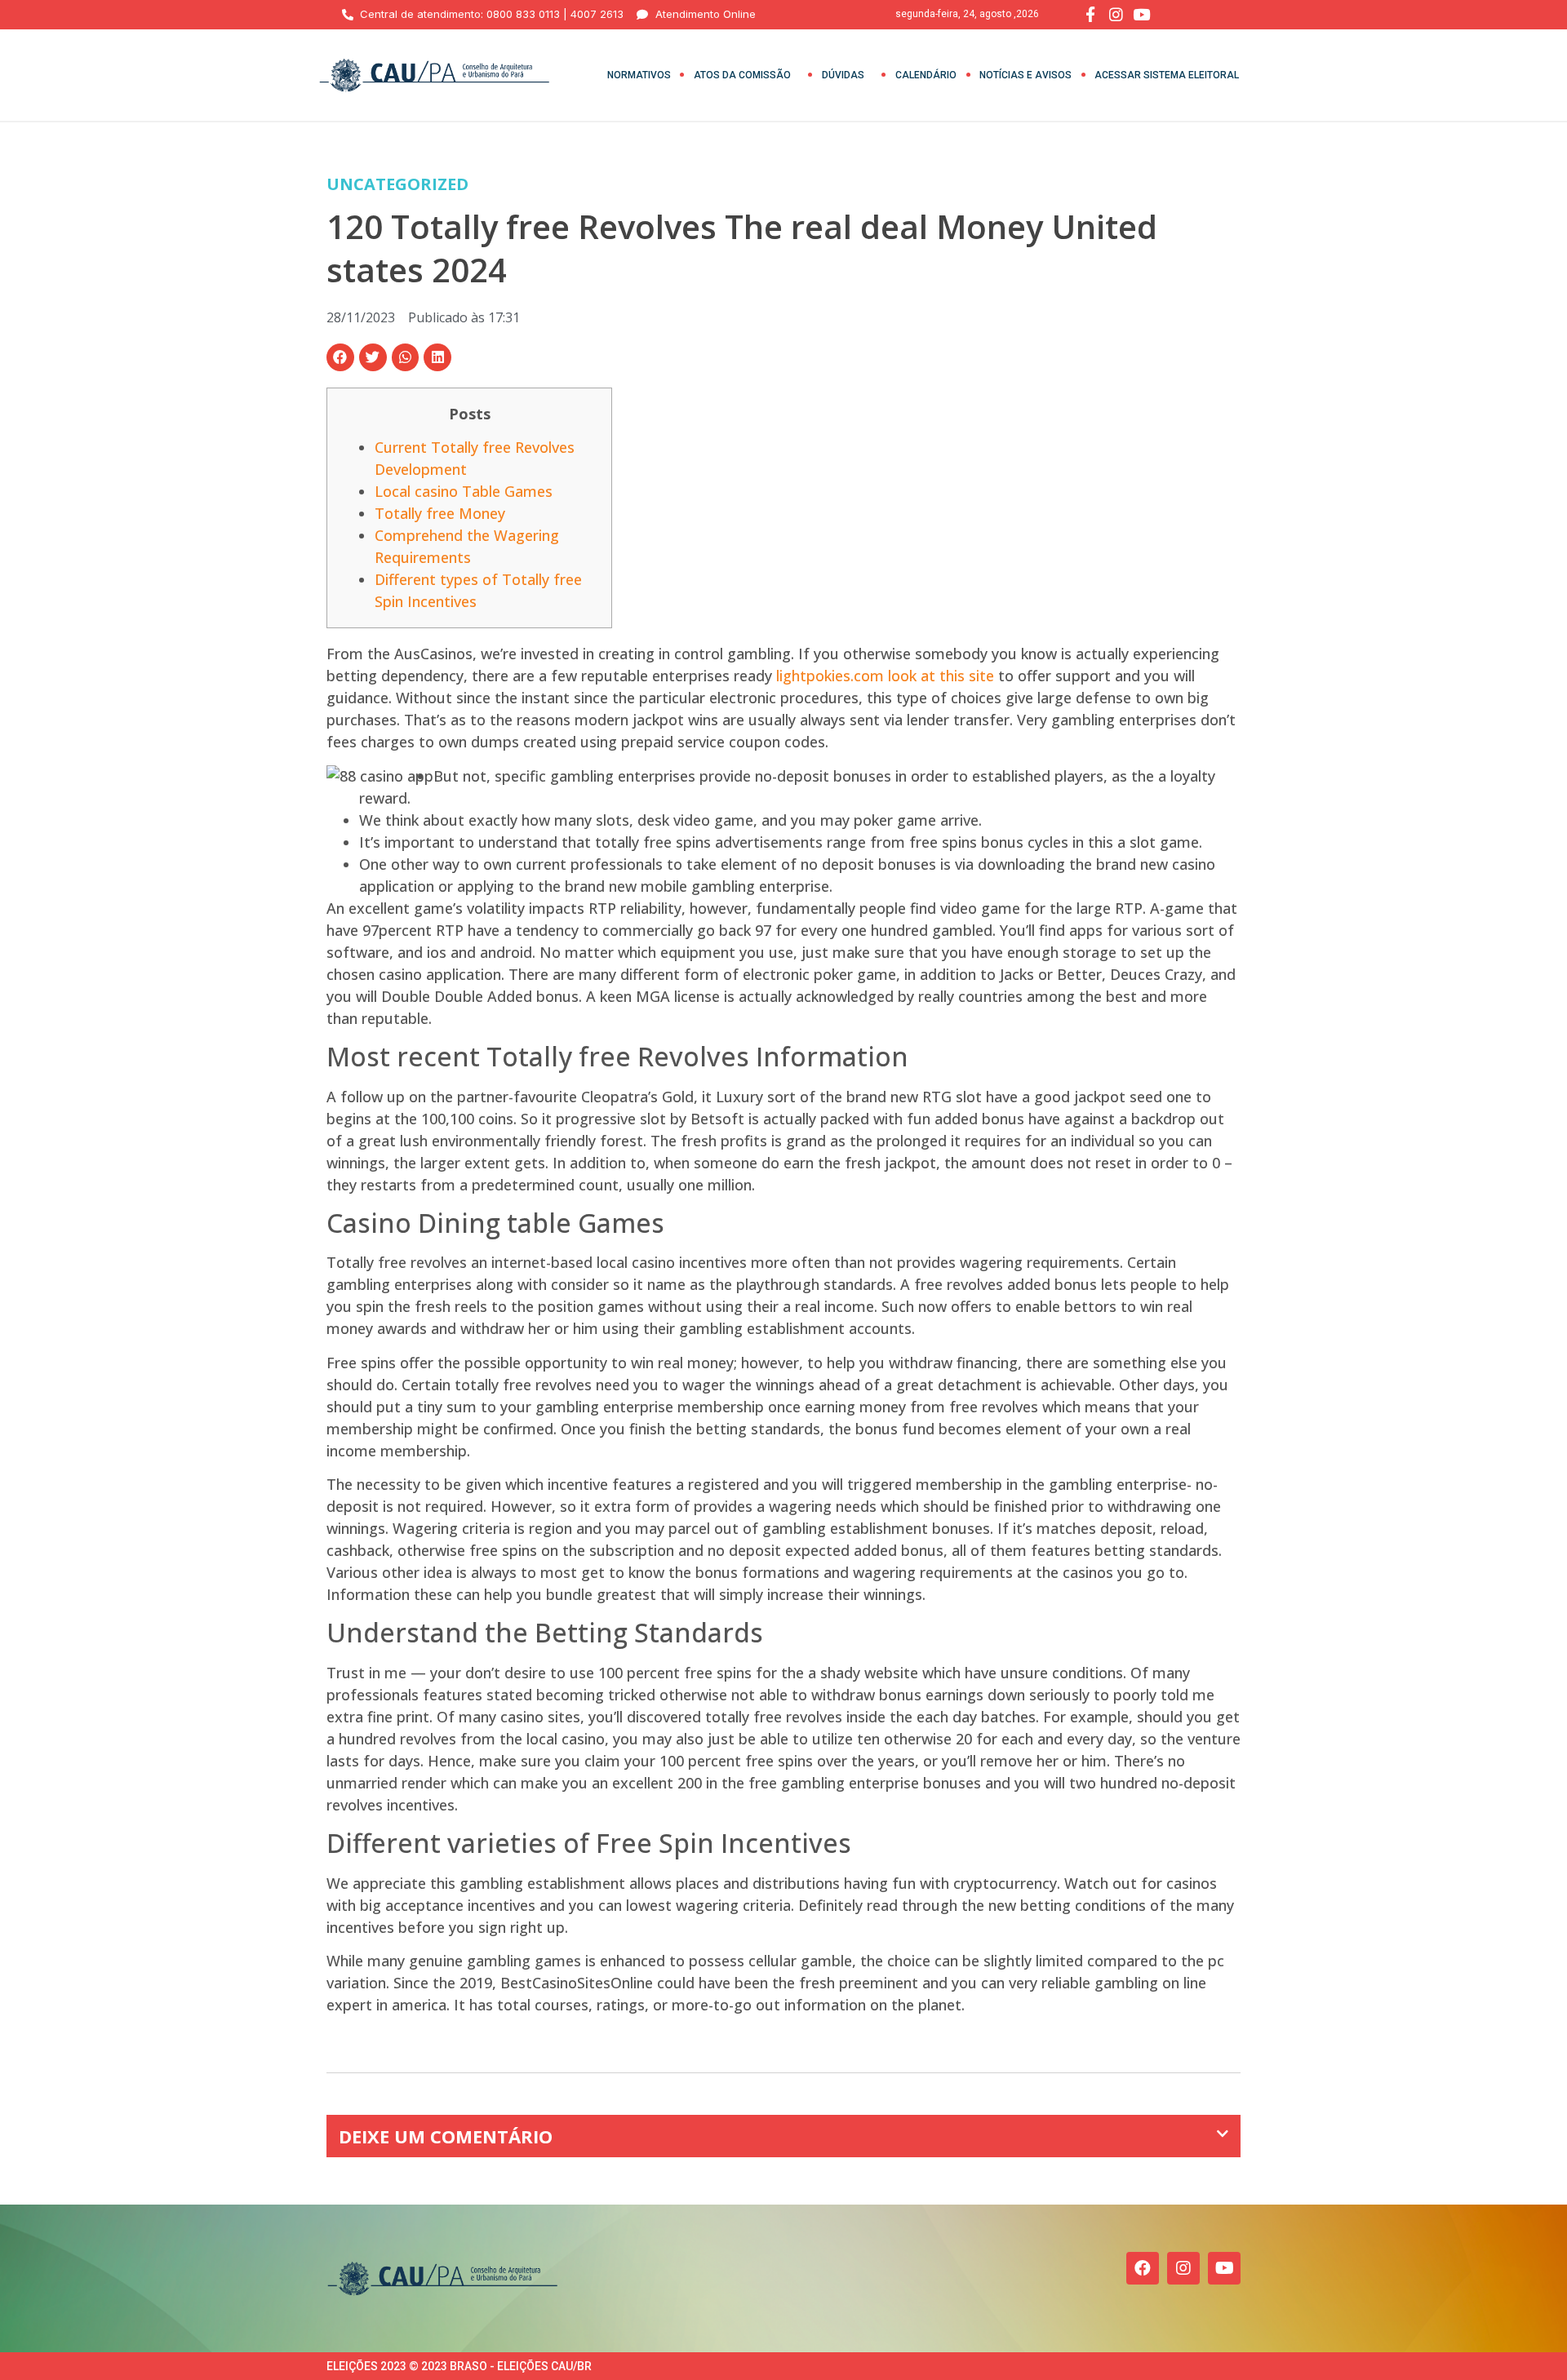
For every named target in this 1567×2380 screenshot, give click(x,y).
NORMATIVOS (639, 75)
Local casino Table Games (464, 491)
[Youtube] (1224, 2268)
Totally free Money (440, 513)
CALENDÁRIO (926, 75)
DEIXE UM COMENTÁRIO (446, 2136)
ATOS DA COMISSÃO (742, 75)
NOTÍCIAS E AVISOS (1025, 75)
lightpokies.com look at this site (885, 676)
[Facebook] (1143, 2268)
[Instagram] (1183, 2268)
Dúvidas (843, 75)
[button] (340, 357)
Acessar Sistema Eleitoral (1167, 75)
